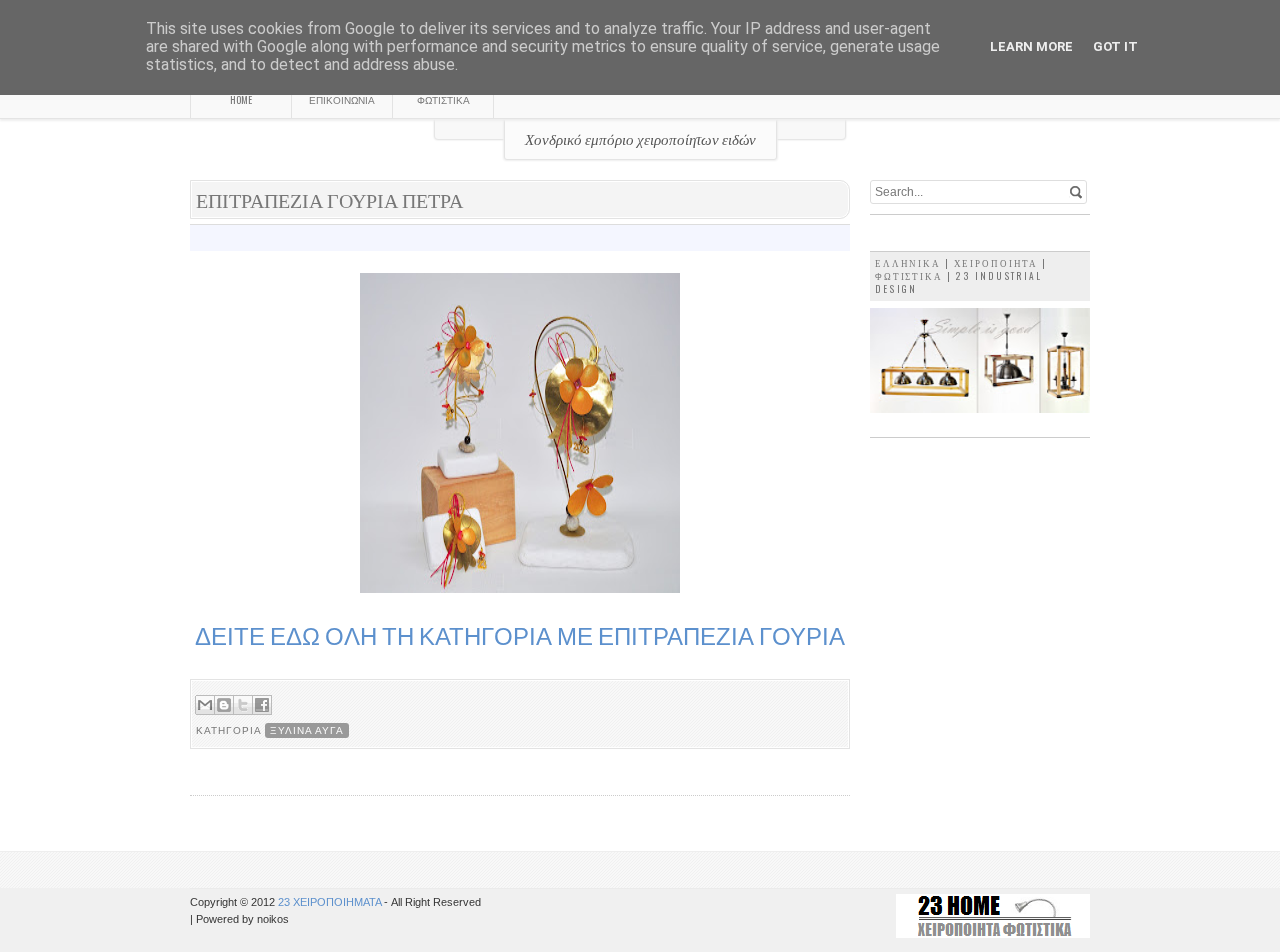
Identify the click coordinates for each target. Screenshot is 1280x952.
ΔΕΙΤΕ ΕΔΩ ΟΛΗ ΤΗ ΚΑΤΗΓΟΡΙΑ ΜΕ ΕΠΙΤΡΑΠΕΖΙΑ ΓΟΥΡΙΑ (520, 635)
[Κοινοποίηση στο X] (243, 705)
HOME (241, 99)
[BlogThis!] (224, 705)
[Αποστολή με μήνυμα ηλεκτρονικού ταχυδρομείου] (205, 705)
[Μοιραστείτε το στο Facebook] (262, 705)
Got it (1115, 46)
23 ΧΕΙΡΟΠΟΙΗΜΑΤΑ (331, 902)
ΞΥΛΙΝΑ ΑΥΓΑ (307, 730)
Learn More (1031, 46)
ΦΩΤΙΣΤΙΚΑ (443, 99)
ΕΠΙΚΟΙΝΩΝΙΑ (342, 99)
